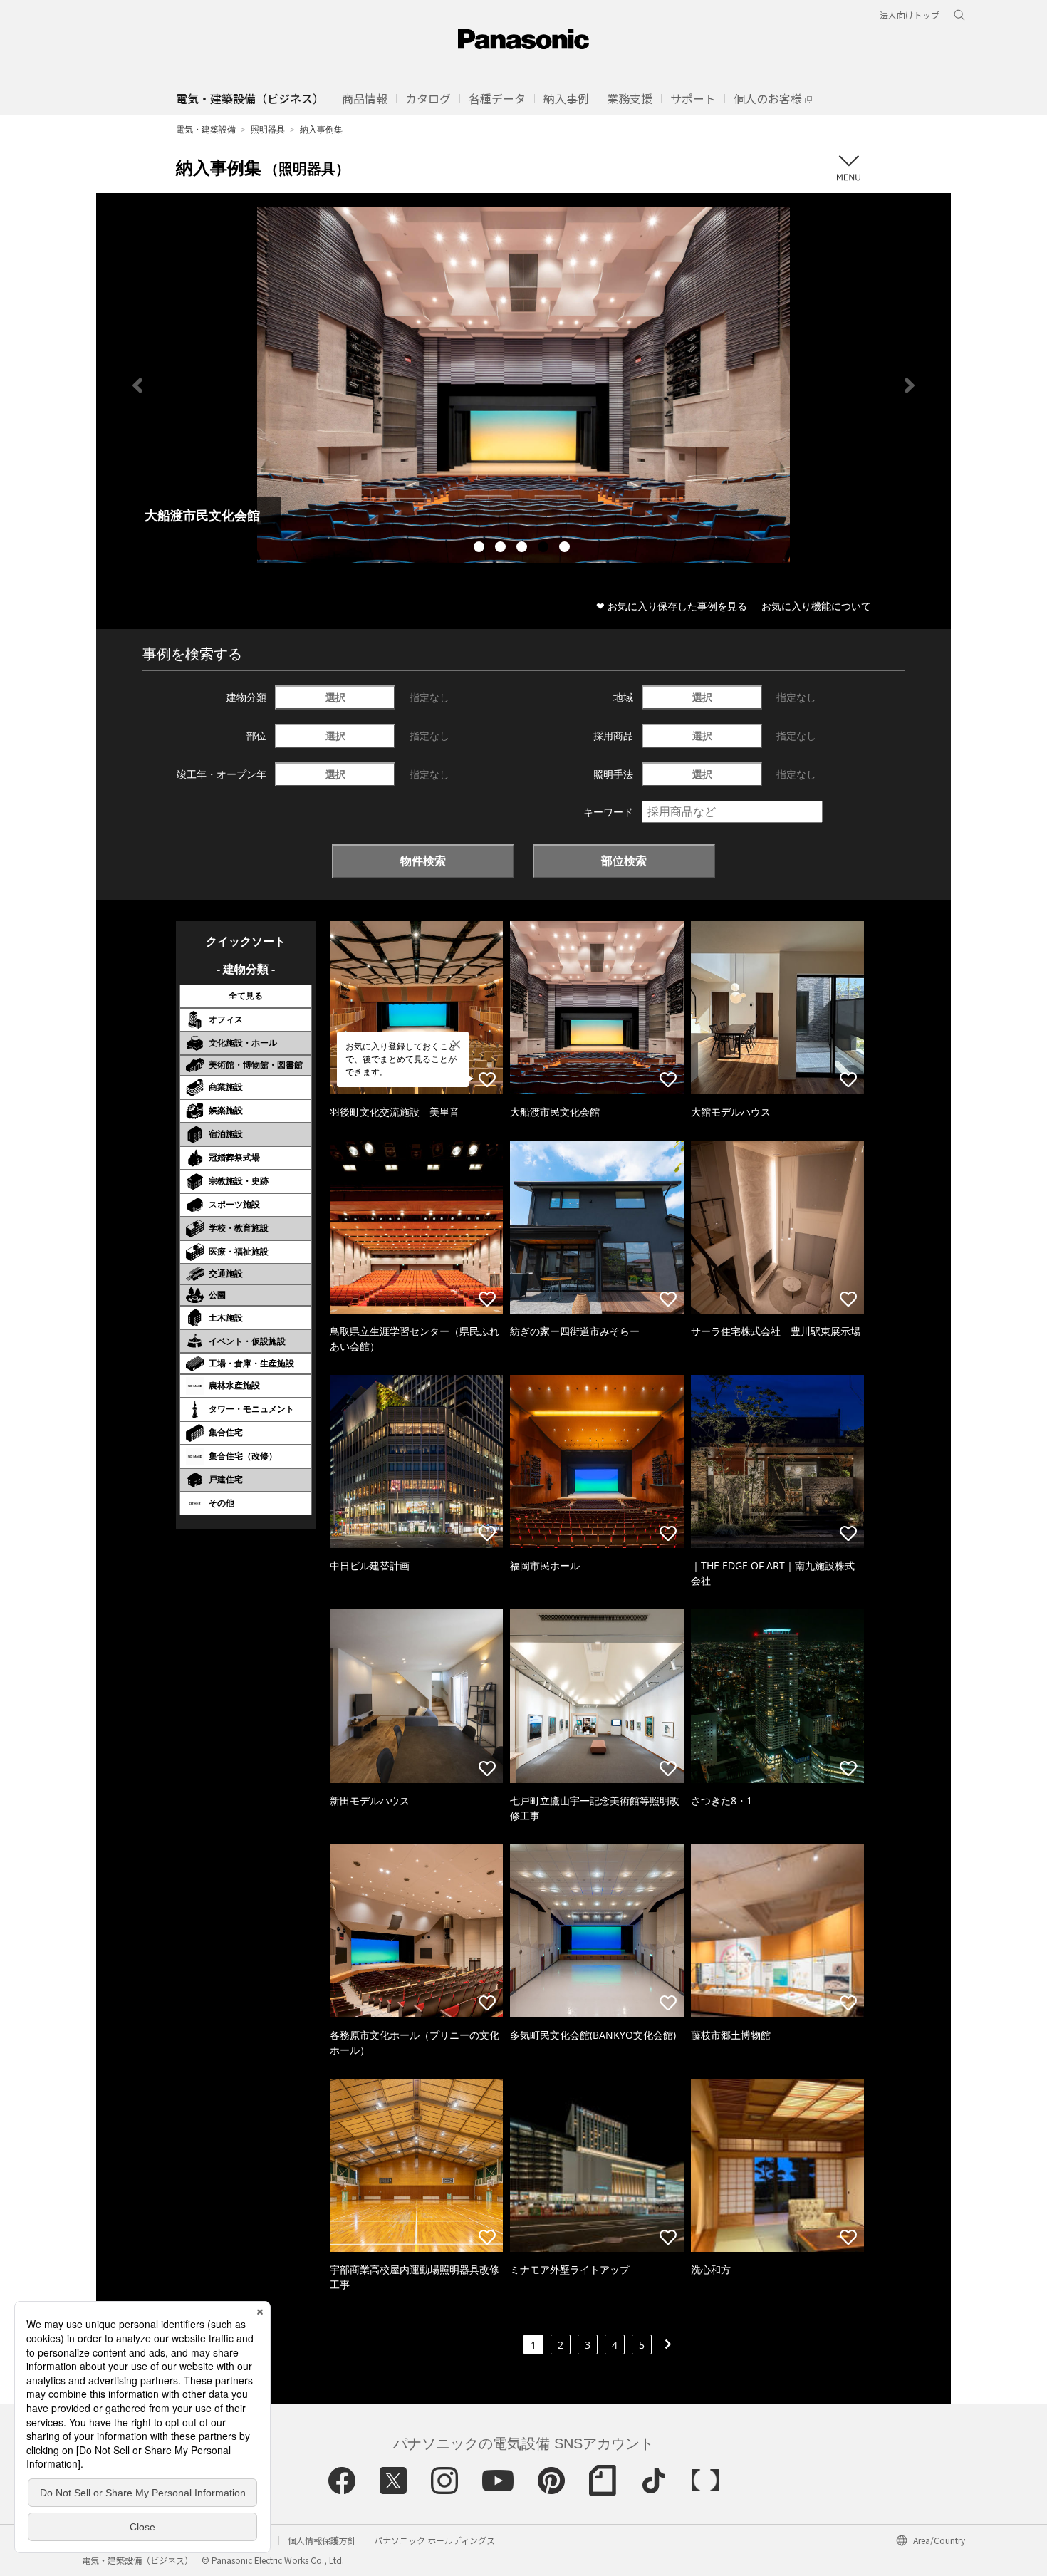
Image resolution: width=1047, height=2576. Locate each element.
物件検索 (423, 861)
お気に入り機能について (816, 606)
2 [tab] (502, 549)
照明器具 (268, 129)
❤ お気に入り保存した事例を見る (672, 606)
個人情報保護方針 (322, 2540)
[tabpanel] (523, 385)
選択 (335, 697)
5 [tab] (566, 549)
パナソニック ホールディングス (434, 2540)
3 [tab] (523, 549)
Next (910, 385)
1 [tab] (481, 549)
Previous (137, 385)
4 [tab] (545, 549)
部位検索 (624, 861)
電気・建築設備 (206, 129)
